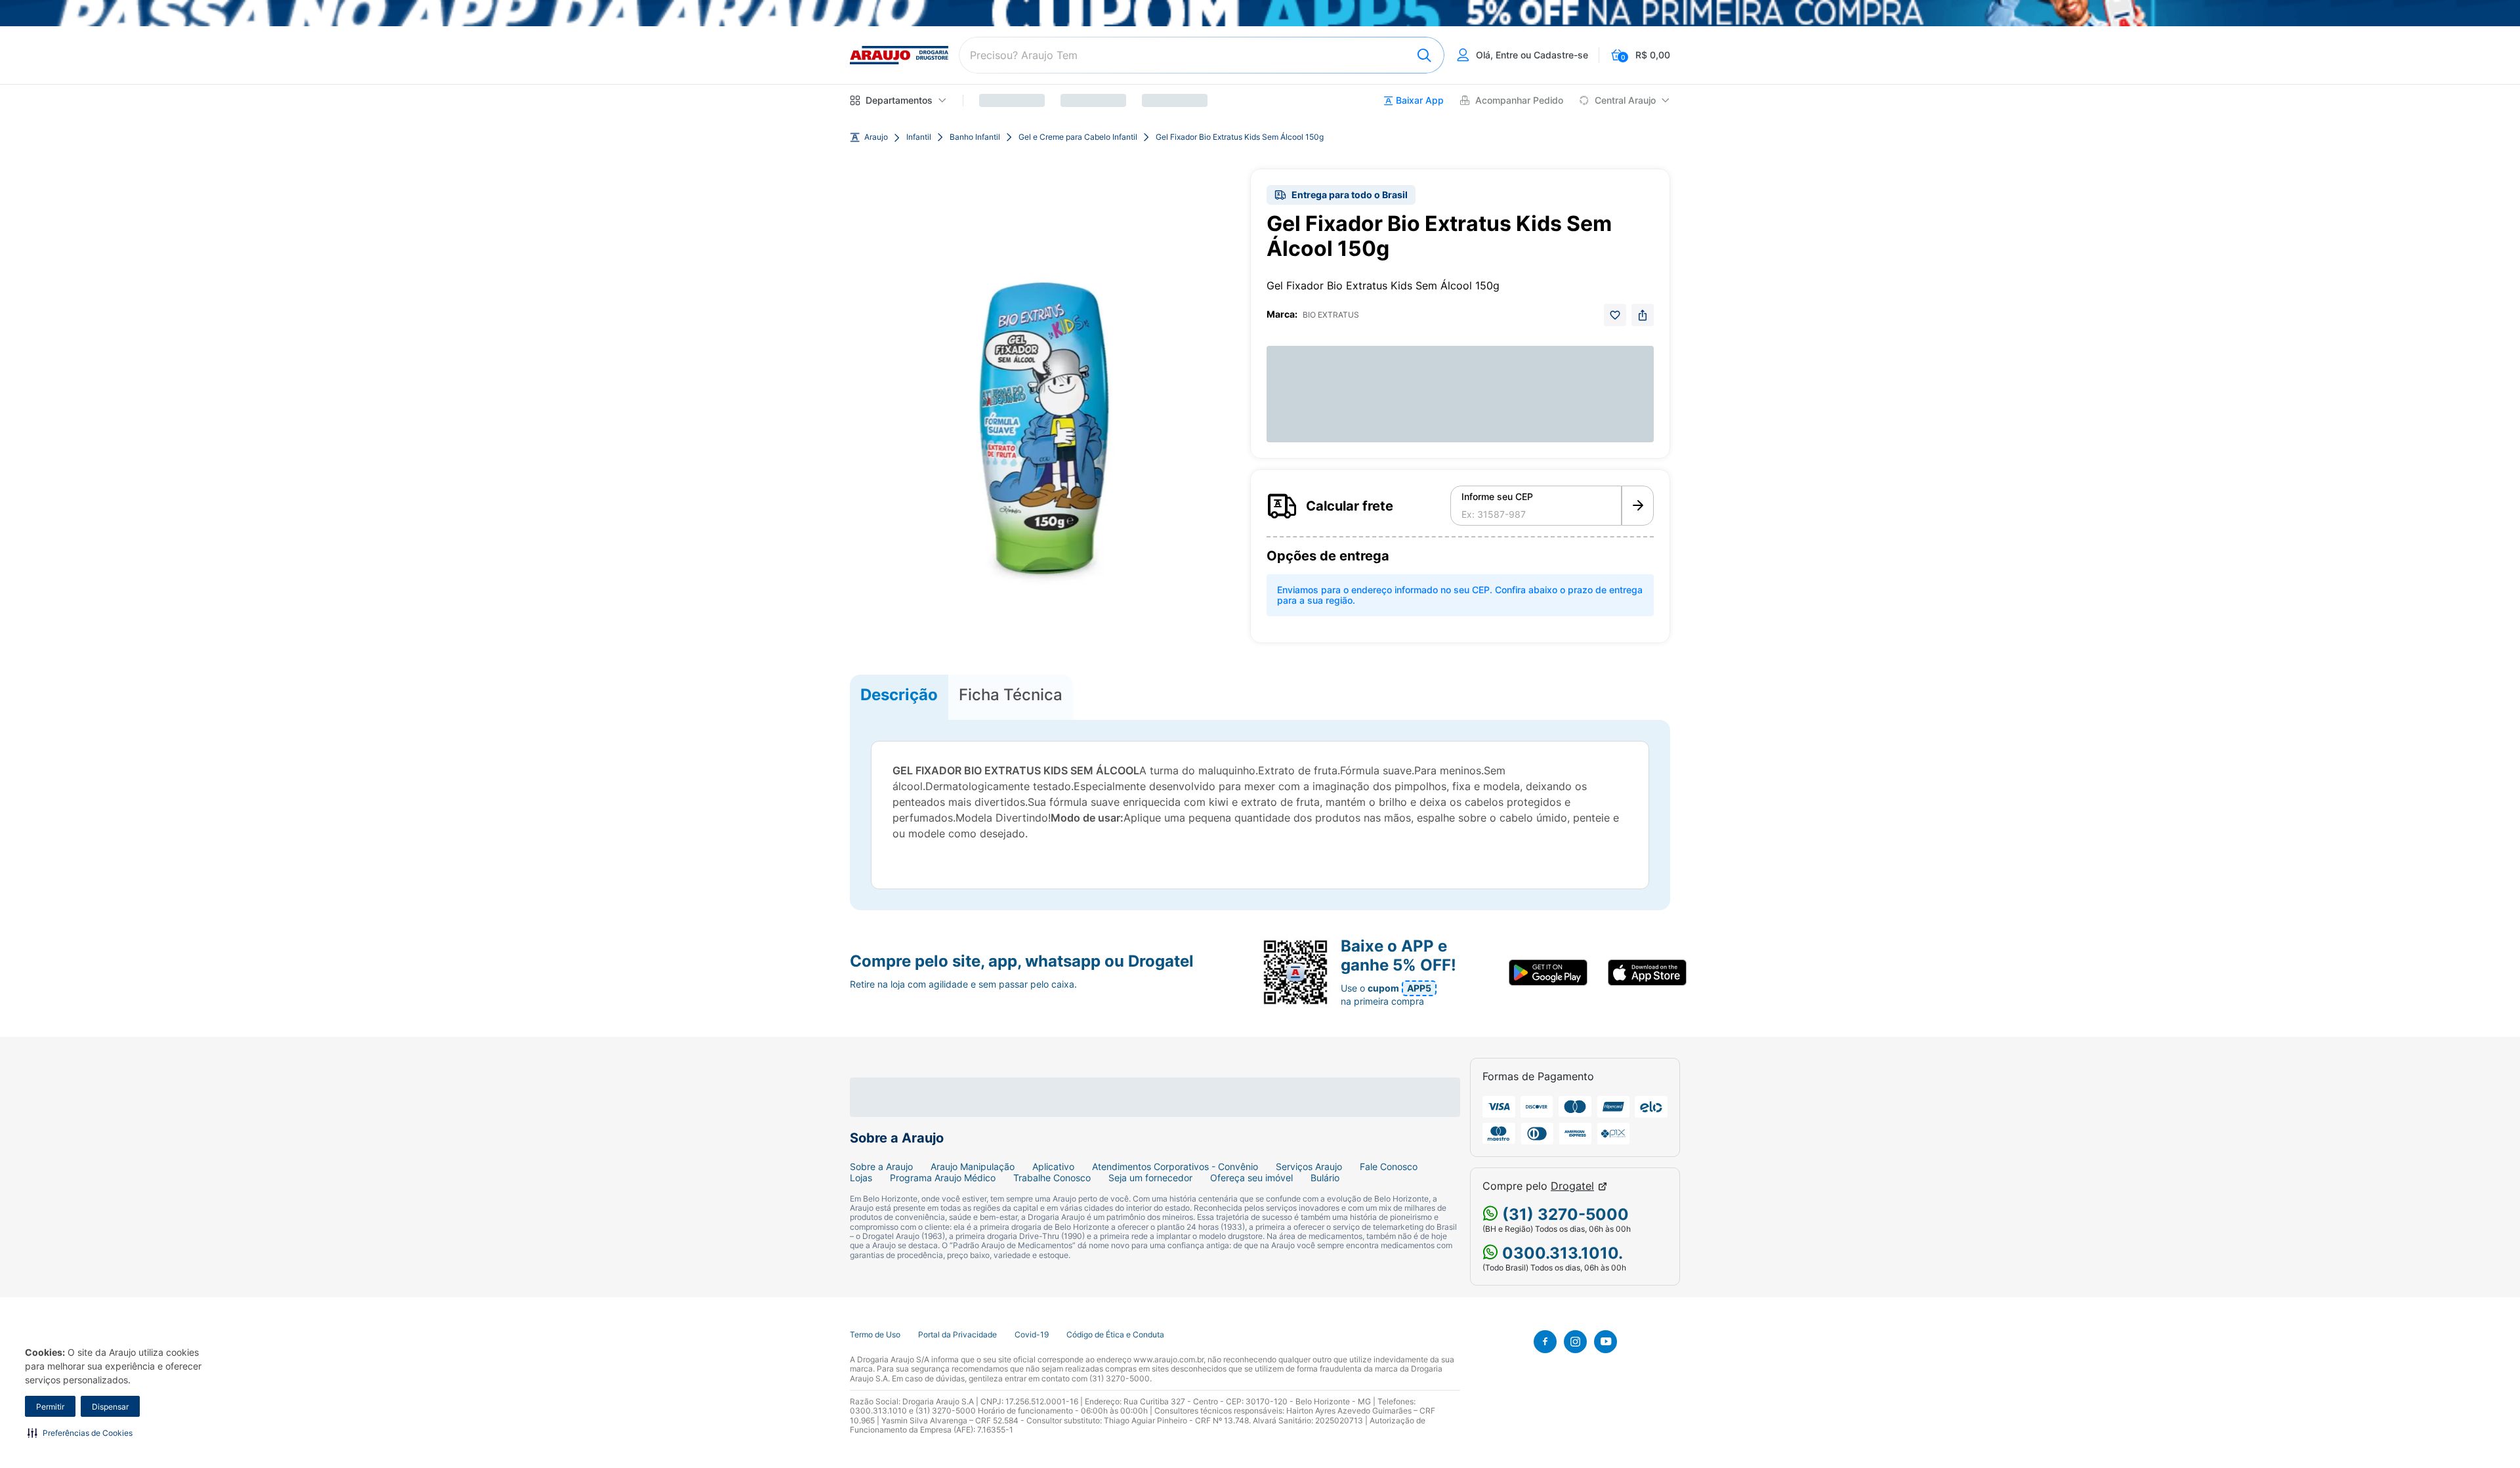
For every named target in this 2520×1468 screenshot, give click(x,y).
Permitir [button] (50, 1407)
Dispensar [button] (110, 1407)
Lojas (861, 1178)
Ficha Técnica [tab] (1011, 695)
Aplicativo (1053, 1167)
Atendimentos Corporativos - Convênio (1175, 1167)
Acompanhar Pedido (1519, 100)
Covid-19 (1032, 1335)
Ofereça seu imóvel (1251, 1178)
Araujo (876, 137)
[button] (80, 1433)
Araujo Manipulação (973, 1167)
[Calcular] (1638, 506)
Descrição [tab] (899, 695)
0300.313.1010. (1561, 1253)
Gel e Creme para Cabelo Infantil (1078, 137)
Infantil (919, 137)
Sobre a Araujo (881, 1167)
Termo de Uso (875, 1335)
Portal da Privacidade (957, 1335)
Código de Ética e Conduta (1115, 1335)
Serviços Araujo (1309, 1167)
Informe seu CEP (1497, 497)
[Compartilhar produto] (1643, 315)
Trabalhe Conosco (1052, 1178)
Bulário (1325, 1178)
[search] (1202, 55)
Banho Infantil (975, 137)
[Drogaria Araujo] (899, 55)
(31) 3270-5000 (1564, 1214)
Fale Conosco (1389, 1167)
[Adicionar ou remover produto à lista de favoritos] (1615, 315)
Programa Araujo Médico (943, 1178)
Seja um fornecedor (1150, 1178)
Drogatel (1572, 1186)
